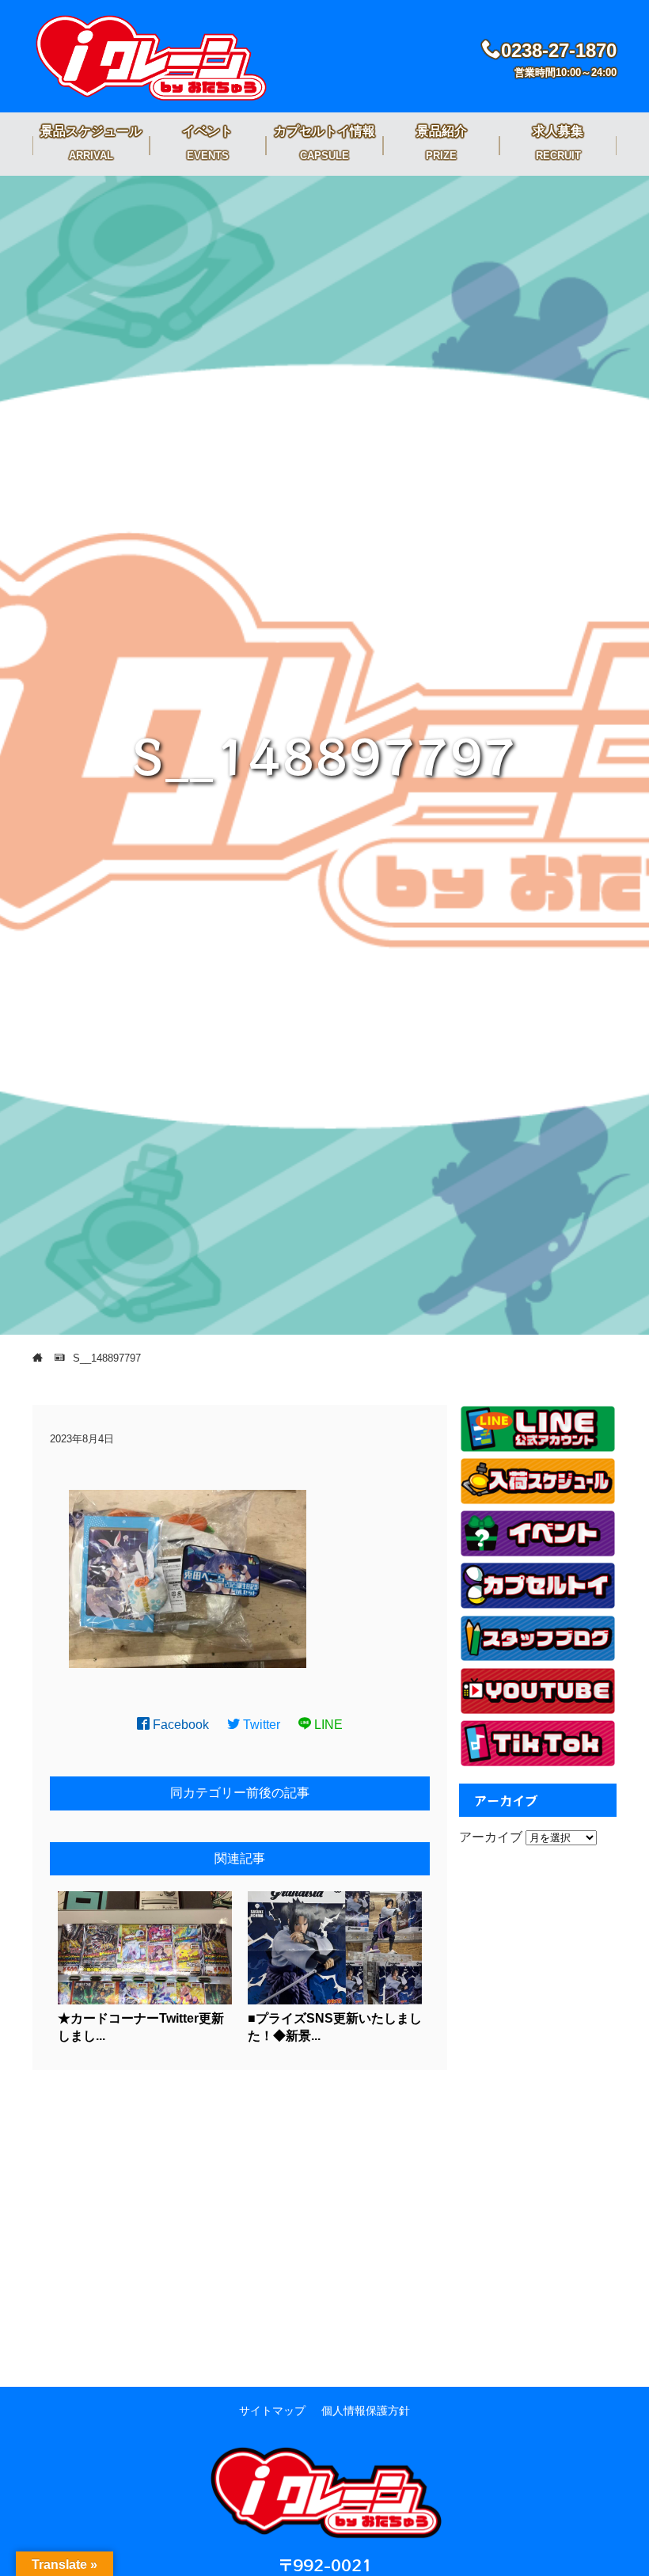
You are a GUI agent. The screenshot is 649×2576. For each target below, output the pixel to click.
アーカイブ (491, 1837)
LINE (327, 1725)
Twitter (260, 1725)
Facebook (179, 1725)
